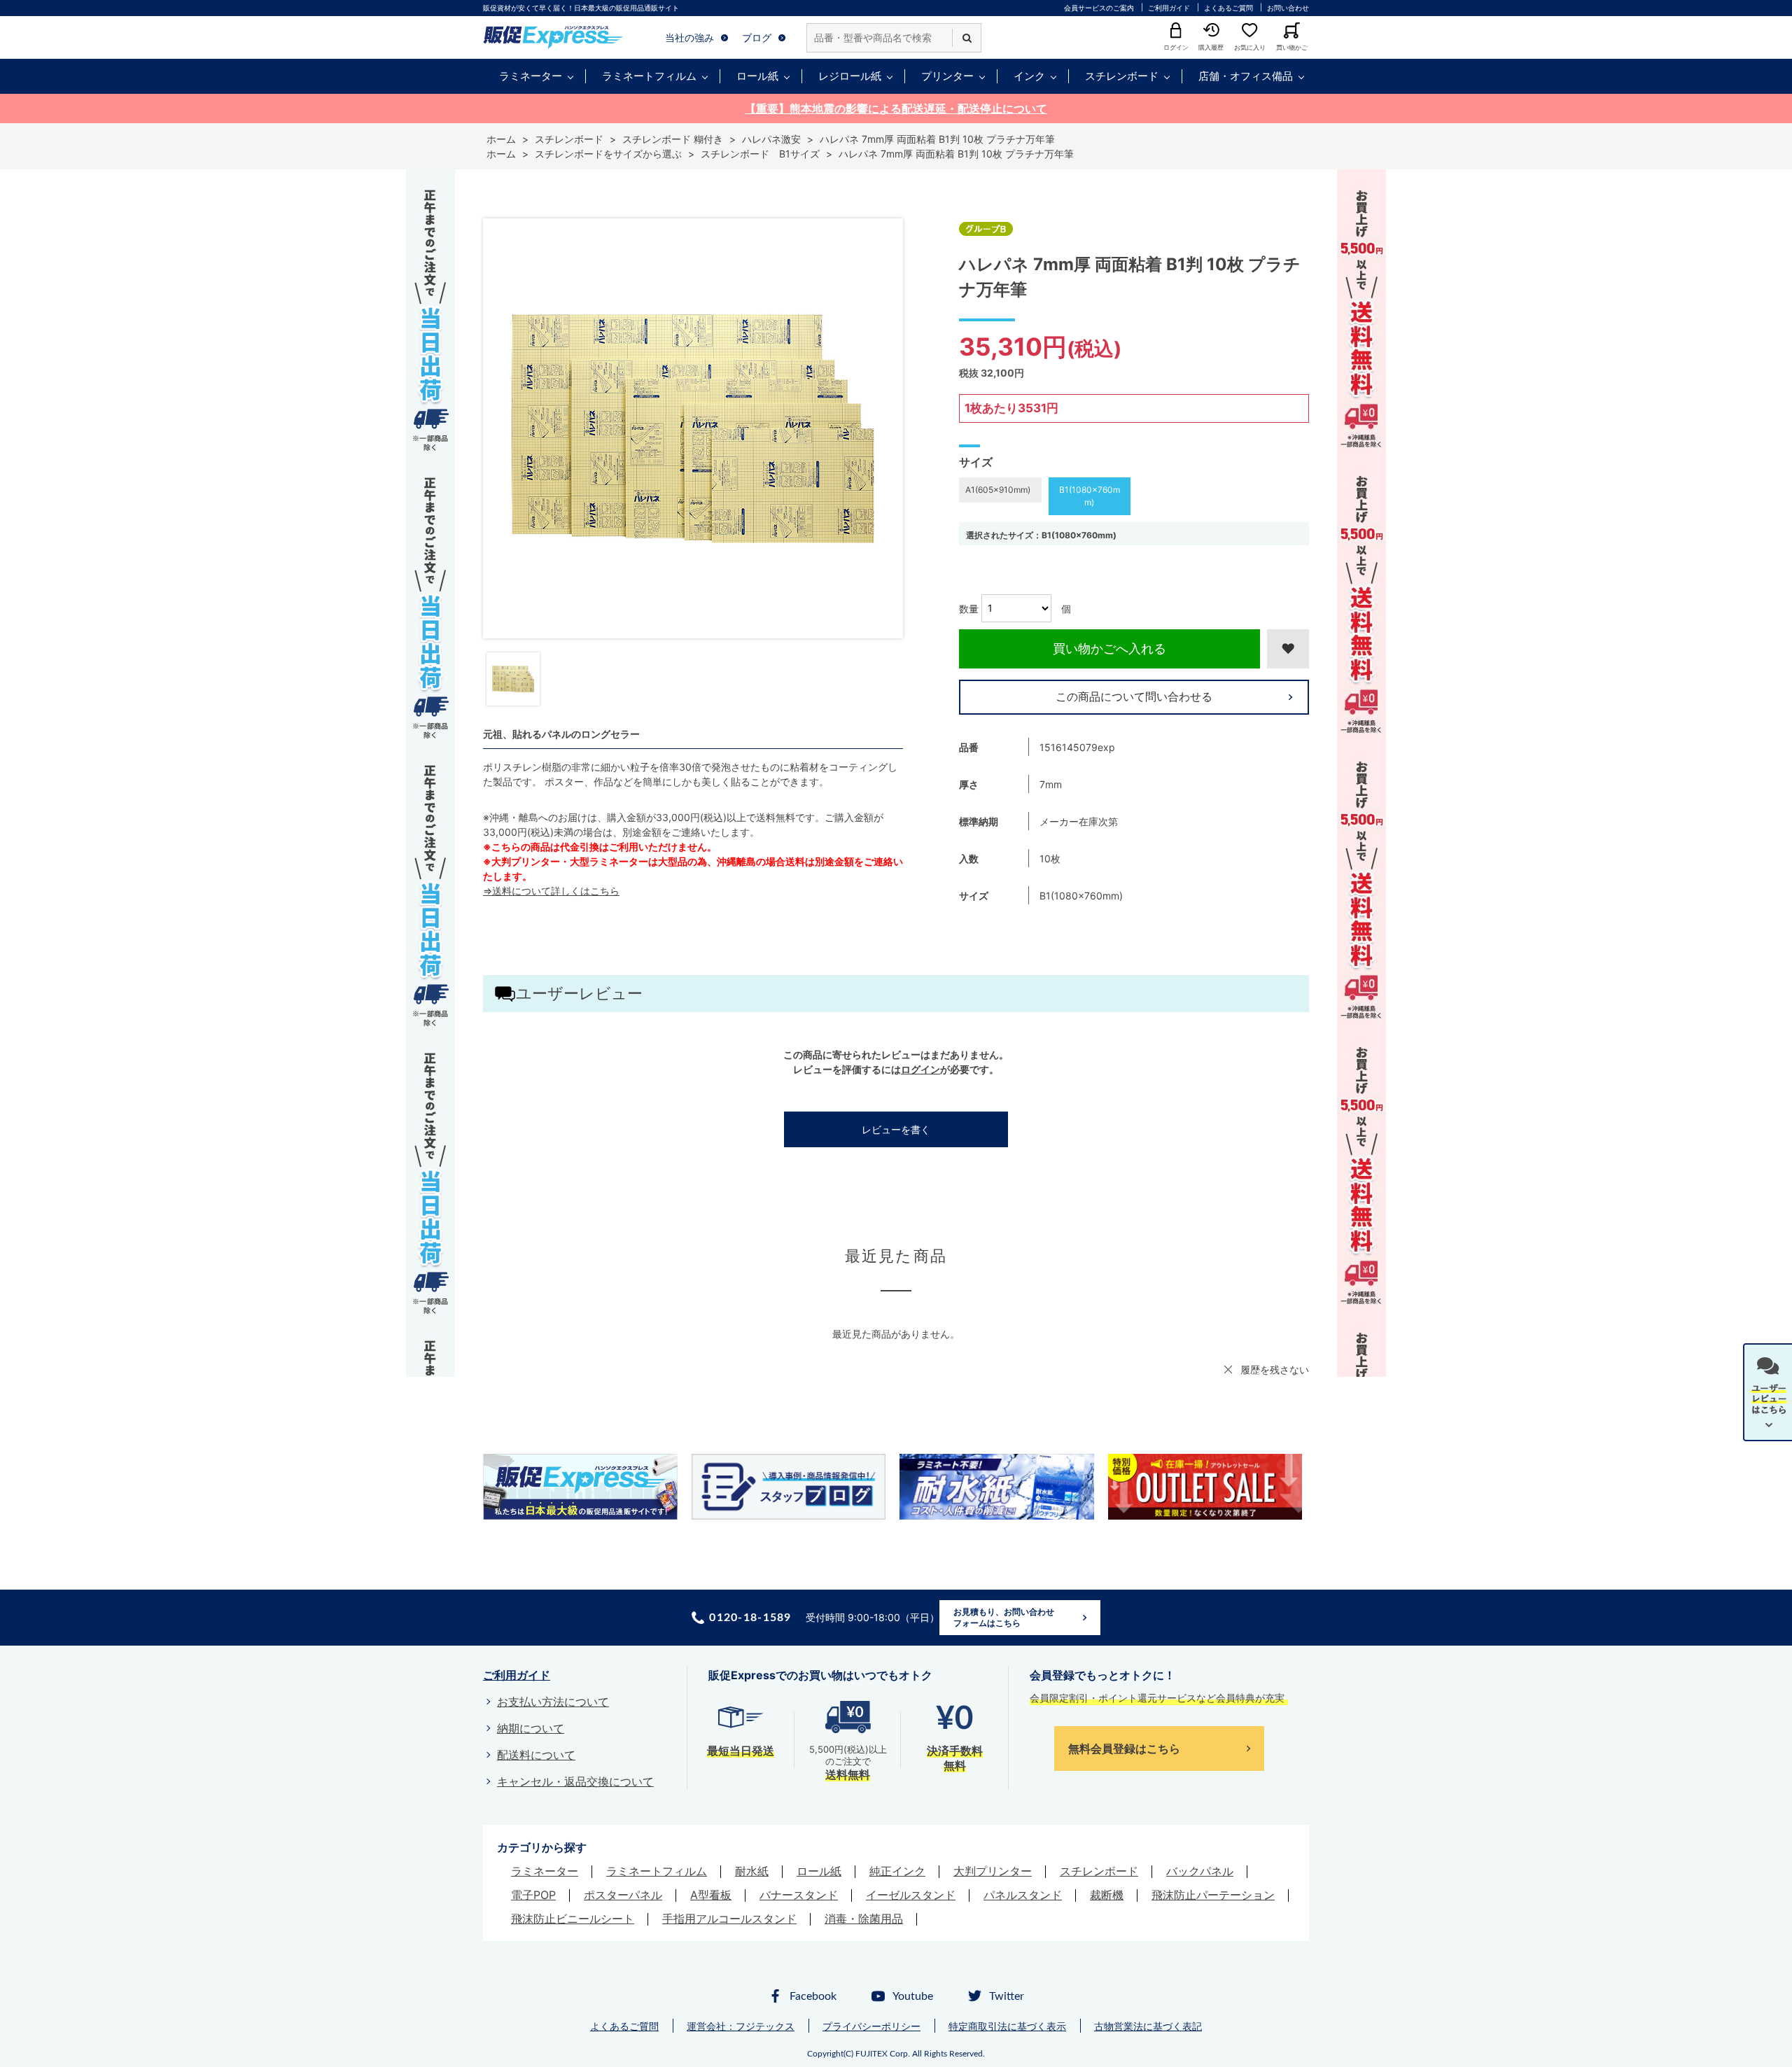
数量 (969, 608)
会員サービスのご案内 (1099, 8)
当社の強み (689, 37)
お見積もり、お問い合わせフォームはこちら (1004, 1617)
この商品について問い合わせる (1134, 696)
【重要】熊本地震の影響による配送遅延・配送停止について (896, 108)
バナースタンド (799, 1895)
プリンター (947, 76)
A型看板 (711, 1895)
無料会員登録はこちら (1124, 1749)
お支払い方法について (553, 1702)
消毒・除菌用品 (864, 1919)
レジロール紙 (850, 76)
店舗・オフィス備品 (1246, 76)
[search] (967, 38)
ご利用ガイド (1169, 8)
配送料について (536, 1755)
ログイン (920, 1069)
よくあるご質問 (1228, 8)
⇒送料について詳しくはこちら (551, 891)
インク (1029, 76)
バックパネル (1200, 1871)
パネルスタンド (1023, 1895)
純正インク (897, 1871)
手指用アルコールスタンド (729, 1919)
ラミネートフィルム (649, 76)
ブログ (757, 37)
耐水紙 (752, 1871)
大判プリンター (993, 1871)
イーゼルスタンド (911, 1895)
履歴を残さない (1275, 1369)
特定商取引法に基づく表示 (1007, 2026)
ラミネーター (531, 76)
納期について (531, 1728)
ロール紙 (757, 76)
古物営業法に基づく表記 (1148, 2026)
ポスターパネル (623, 1895)
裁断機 (1107, 1895)
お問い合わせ (1288, 8)
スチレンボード (1122, 76)
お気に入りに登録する (1288, 649)
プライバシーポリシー (871, 2026)
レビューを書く (896, 1129)
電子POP (533, 1895)
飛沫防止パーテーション (1213, 1895)
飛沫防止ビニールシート (573, 1919)
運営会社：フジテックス (741, 2026)
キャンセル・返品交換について (575, 1781)
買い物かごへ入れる (1109, 649)
